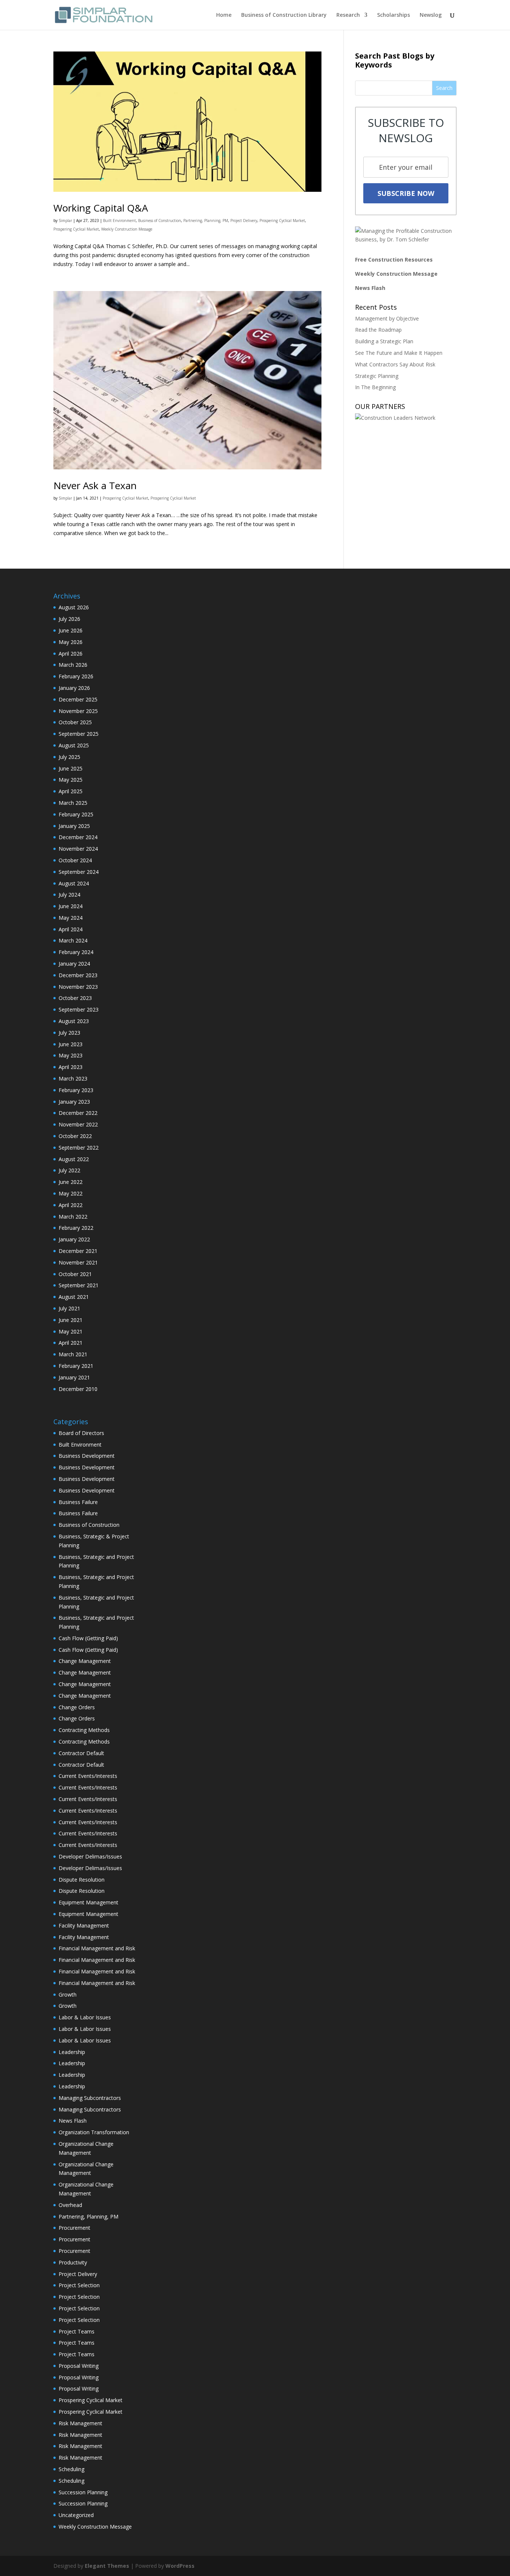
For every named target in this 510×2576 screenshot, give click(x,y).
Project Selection (79, 2285)
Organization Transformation (94, 2132)
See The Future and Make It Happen (399, 353)
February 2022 (76, 1228)
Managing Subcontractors (90, 2098)
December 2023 (78, 975)
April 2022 (71, 1205)
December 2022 (78, 1113)
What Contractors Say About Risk (395, 364)
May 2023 (71, 1055)
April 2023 (71, 1067)
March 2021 (73, 1354)
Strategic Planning (377, 376)
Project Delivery (244, 221)
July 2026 (69, 619)
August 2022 (74, 1159)
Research (348, 15)
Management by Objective (387, 318)
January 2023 (74, 1102)
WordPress (180, 2566)
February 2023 (76, 1090)
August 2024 (74, 883)
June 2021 (71, 1320)
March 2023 (73, 1078)
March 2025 (73, 803)
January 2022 (74, 1239)
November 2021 (78, 1262)
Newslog (431, 15)
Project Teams (77, 2331)
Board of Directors (81, 1433)
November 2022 (78, 1124)
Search (444, 88)
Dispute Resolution (82, 1880)
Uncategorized (76, 2515)
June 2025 (71, 768)
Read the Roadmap (378, 330)
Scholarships (394, 15)
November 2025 (78, 711)
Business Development (87, 1456)
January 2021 (74, 1377)
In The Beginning (375, 387)
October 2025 (75, 722)
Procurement (74, 2228)
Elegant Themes (107, 2566)
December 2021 (78, 1251)
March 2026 (73, 665)
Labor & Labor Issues (85, 2017)
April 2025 (71, 791)
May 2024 (71, 918)
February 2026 (76, 676)
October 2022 (75, 1136)
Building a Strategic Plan (384, 341)
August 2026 (74, 607)
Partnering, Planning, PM (206, 221)
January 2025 (74, 826)
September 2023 (79, 1009)
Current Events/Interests (88, 1776)
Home (224, 15)
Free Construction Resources (394, 260)
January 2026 (74, 688)
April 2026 (71, 654)
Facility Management (84, 1925)
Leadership (72, 2052)
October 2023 (75, 998)
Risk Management (80, 2423)
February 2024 (76, 952)
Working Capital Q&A (101, 208)
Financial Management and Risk (97, 1948)
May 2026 (71, 642)
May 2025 (71, 780)
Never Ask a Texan (95, 485)
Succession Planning (83, 2492)
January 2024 (74, 964)
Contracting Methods (84, 1730)
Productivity (73, 2262)
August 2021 (74, 1297)
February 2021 (76, 1366)
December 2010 (78, 1389)
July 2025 (69, 757)
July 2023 (69, 1033)
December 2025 (78, 699)
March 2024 (73, 940)
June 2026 (71, 630)
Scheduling (71, 2469)
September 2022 (79, 1148)
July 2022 (69, 1170)
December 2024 (78, 837)
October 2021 (75, 1274)
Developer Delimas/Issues (90, 1856)
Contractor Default (81, 1753)
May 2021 (71, 1331)
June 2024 (71, 906)
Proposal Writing (79, 2366)
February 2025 (76, 814)
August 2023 (74, 1021)
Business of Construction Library (284, 15)
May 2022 (71, 1193)
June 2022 (71, 1182)
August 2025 (74, 745)
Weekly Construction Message (127, 229)
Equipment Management (88, 1902)
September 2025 (79, 734)
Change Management (85, 1661)
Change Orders (77, 1707)
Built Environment (119, 221)
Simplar (65, 221)
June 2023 (71, 1044)
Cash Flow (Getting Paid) (88, 1638)
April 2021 (71, 1343)
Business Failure (78, 1502)
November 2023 (78, 987)
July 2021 (69, 1308)
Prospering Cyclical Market (282, 221)
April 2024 (71, 929)
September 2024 (79, 872)
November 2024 (78, 849)
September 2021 (79, 1285)
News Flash (370, 288)
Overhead (70, 2205)
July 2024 (69, 895)
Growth (68, 1994)
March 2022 (73, 1217)
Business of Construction (160, 221)
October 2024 (75, 860)
